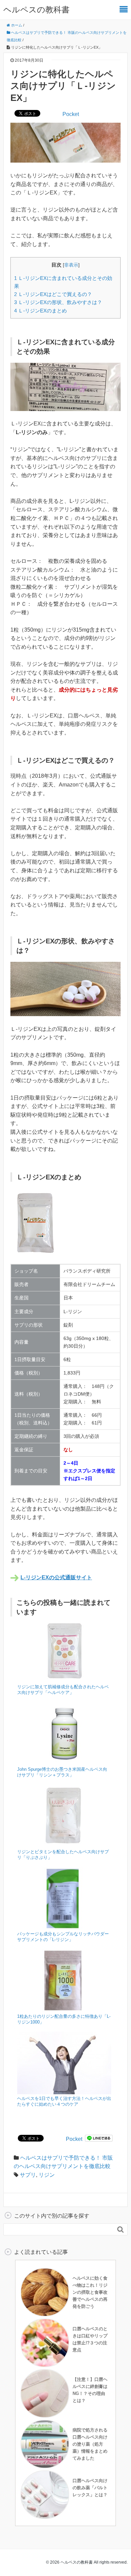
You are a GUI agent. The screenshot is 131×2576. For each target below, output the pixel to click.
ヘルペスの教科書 (36, 10)
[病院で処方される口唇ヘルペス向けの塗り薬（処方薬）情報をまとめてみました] (45, 2444)
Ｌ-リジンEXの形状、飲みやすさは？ (58, 302)
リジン (47, 2175)
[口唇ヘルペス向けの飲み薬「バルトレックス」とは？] (45, 2494)
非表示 (71, 265)
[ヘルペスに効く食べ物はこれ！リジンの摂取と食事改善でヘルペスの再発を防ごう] (45, 2292)
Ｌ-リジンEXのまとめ (40, 311)
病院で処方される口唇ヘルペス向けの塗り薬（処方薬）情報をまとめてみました (90, 2444)
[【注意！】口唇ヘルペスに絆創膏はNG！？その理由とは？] (45, 2393)
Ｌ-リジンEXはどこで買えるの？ (53, 294)
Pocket (71, 114)
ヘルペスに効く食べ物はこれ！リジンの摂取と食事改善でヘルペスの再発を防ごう (90, 2292)
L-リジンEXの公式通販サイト (56, 1577)
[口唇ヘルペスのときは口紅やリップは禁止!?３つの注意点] (45, 2342)
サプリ (28, 2175)
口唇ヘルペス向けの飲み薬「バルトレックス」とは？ (90, 2488)
